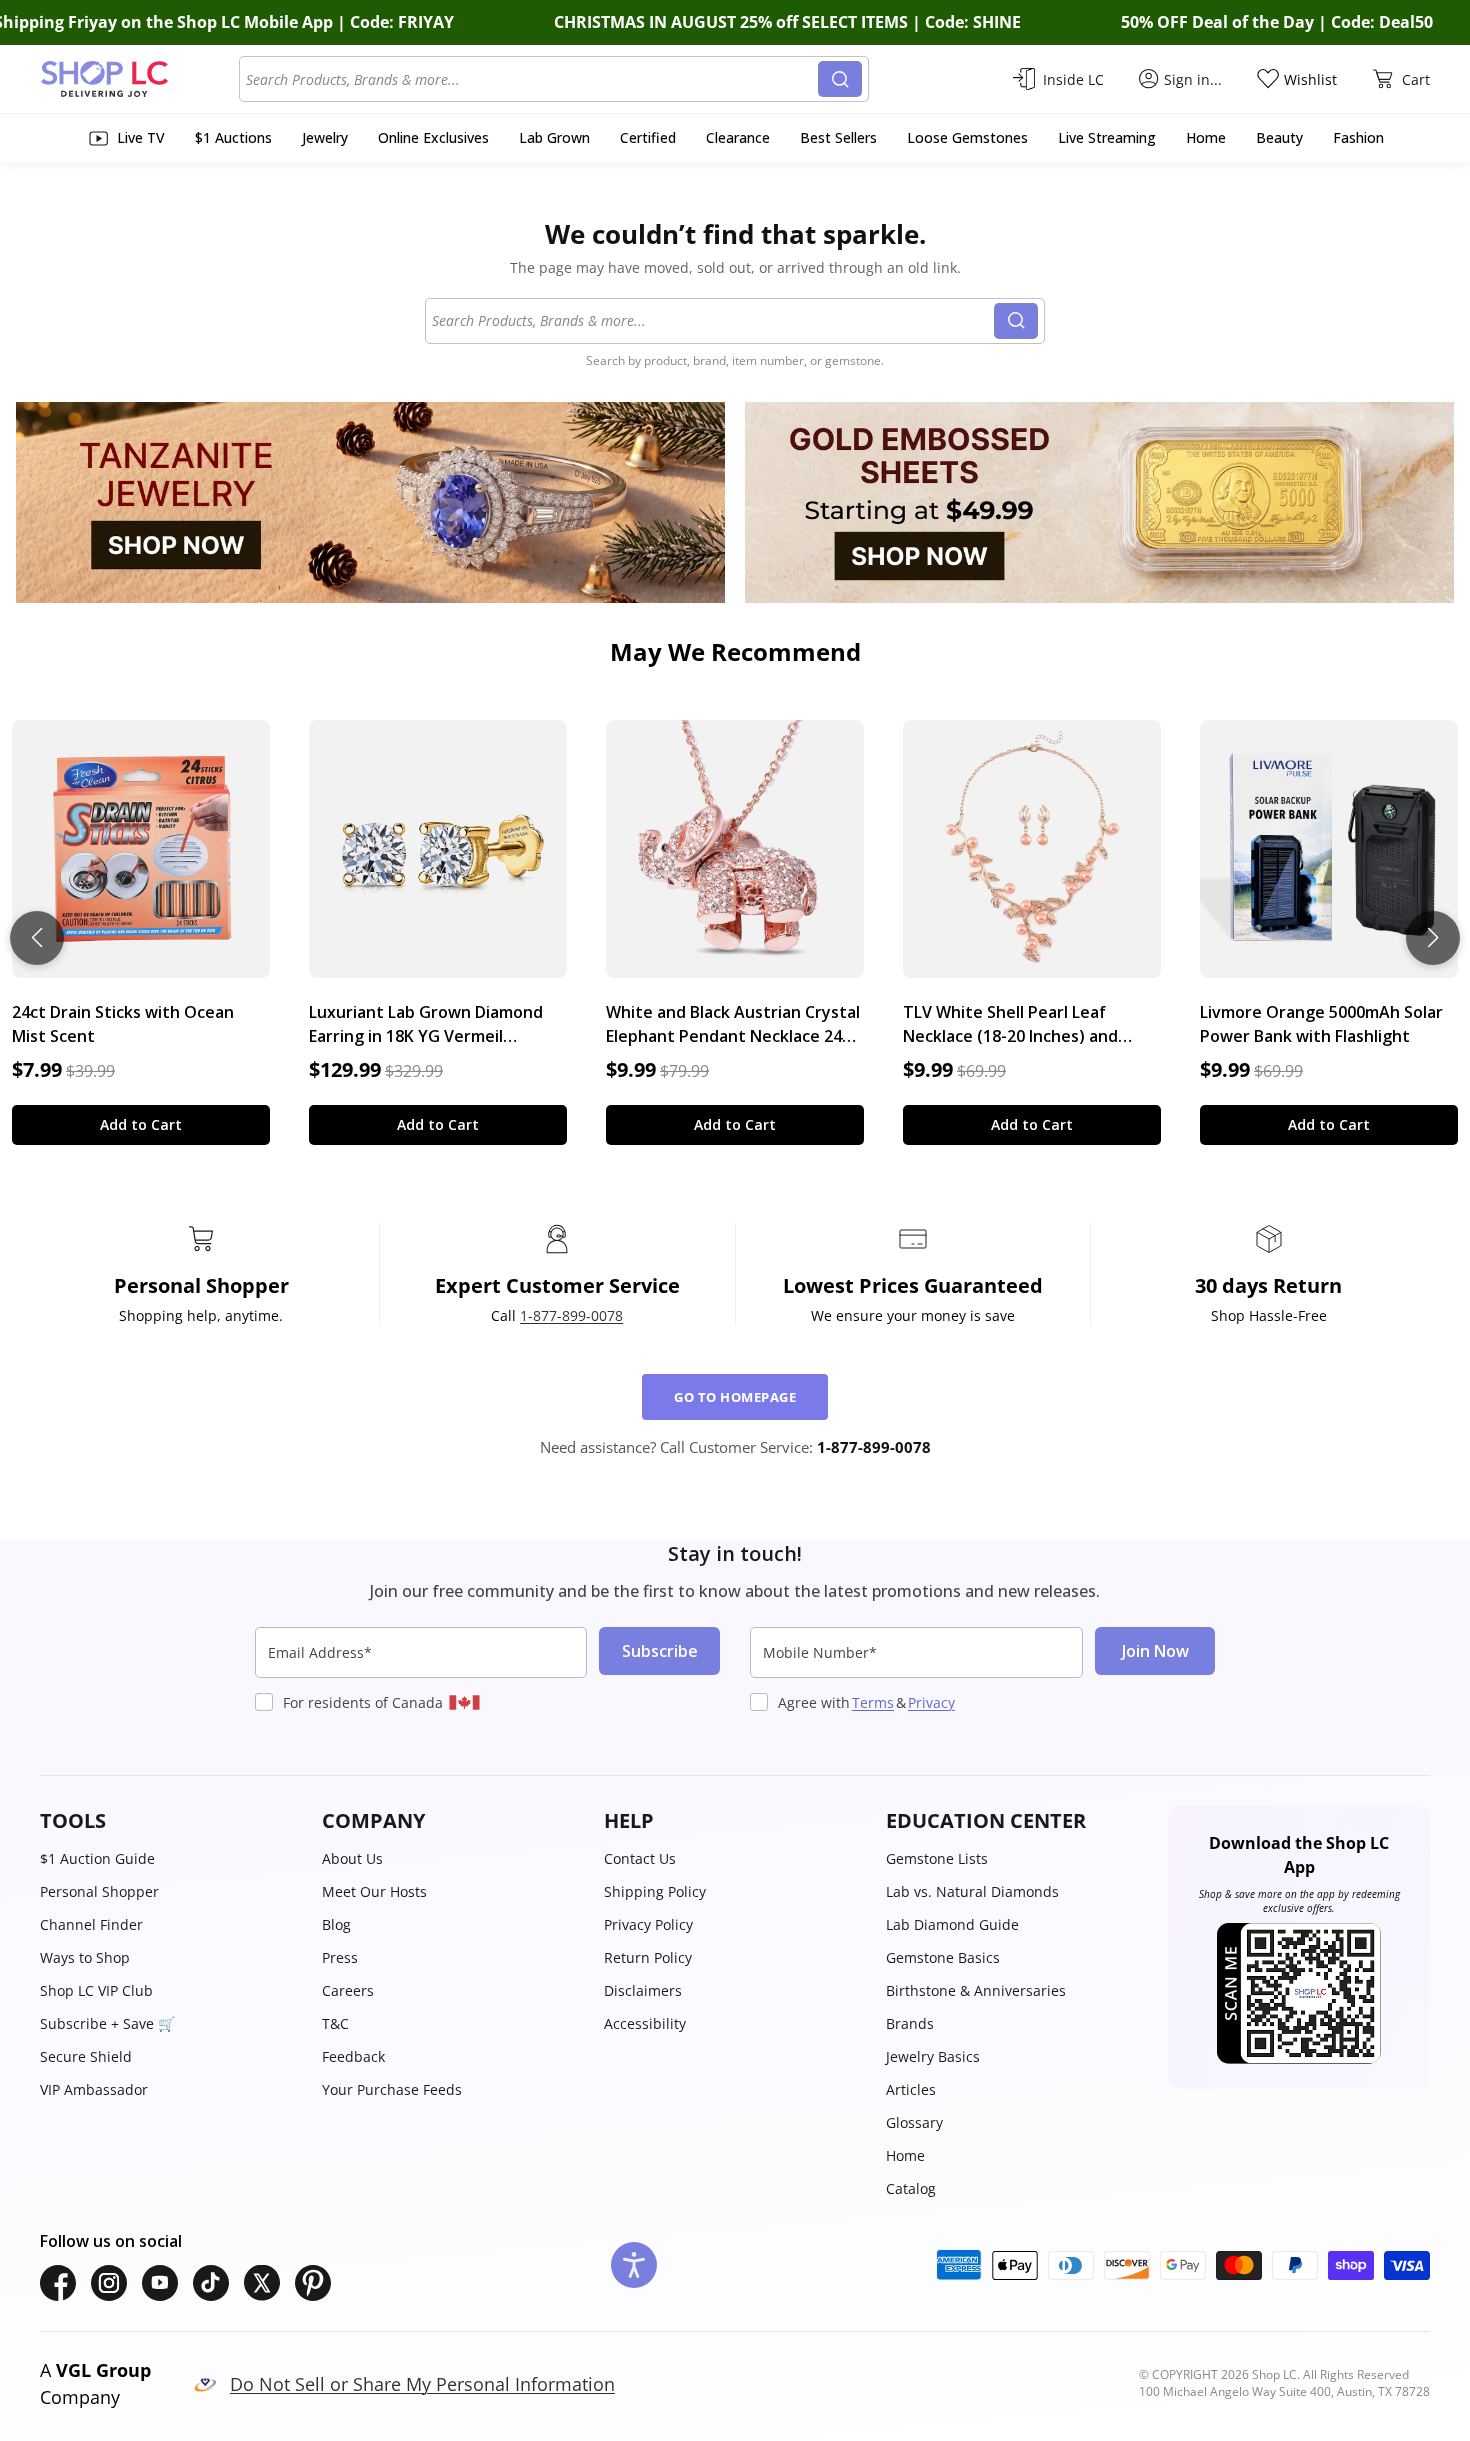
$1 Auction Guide (97, 1858)
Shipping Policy (655, 1891)
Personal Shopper (99, 1891)
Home (905, 2155)
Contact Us (640, 1858)
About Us (352, 1858)
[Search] (840, 79)
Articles (911, 2089)
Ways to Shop (85, 1957)
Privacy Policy (648, 1924)
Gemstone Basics (943, 1957)
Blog (336, 1924)
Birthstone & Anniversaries (976, 1990)
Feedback (353, 2056)
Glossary (914, 2122)
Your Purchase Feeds (392, 2089)
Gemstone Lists (937, 1858)
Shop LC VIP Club (96, 1990)
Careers (348, 1990)
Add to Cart (141, 1124)
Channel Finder (91, 1924)
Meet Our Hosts (374, 1891)
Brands (910, 2023)
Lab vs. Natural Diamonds (972, 1891)
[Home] (139, 79)
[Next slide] (1433, 938)
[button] (171, 1821)
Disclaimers (643, 1990)
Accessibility (645, 2023)
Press (340, 1957)
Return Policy (648, 1957)
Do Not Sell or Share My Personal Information (422, 2384)
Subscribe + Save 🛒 (107, 2023)
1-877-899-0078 (571, 1315)
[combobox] (532, 79)
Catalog (911, 2188)
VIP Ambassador (94, 2089)
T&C (335, 2023)
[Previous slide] (37, 938)
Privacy (931, 1702)
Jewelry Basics (933, 2056)
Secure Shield (86, 2056)
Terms (873, 1702)
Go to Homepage (735, 1397)
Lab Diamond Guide (952, 1924)
